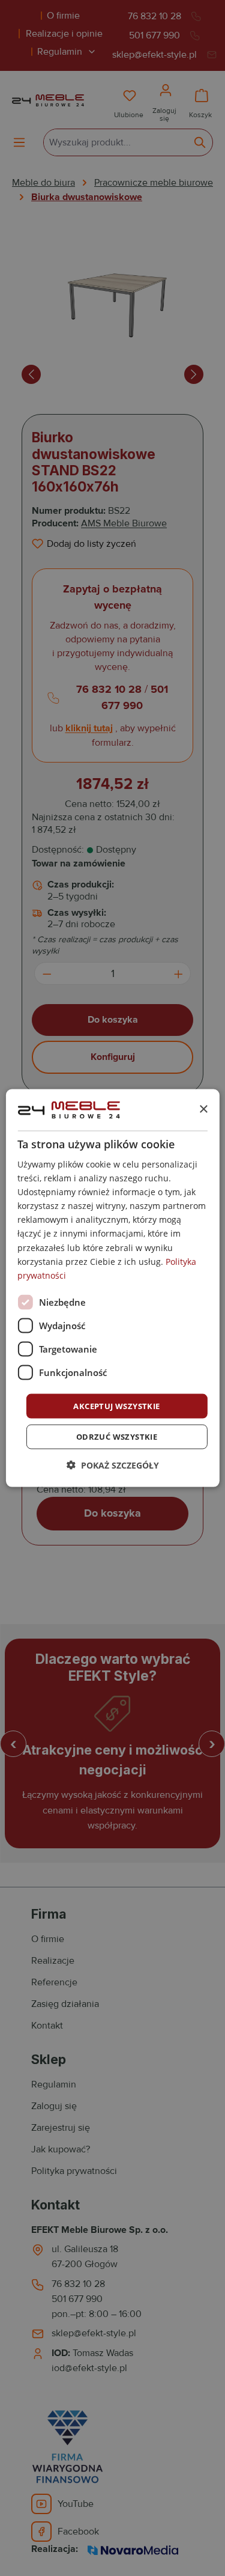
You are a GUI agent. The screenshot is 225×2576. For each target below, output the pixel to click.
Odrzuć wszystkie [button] (117, 1437)
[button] (113, 1465)
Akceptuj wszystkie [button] (116, 1405)
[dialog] (112, 1288)
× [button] (203, 1109)
